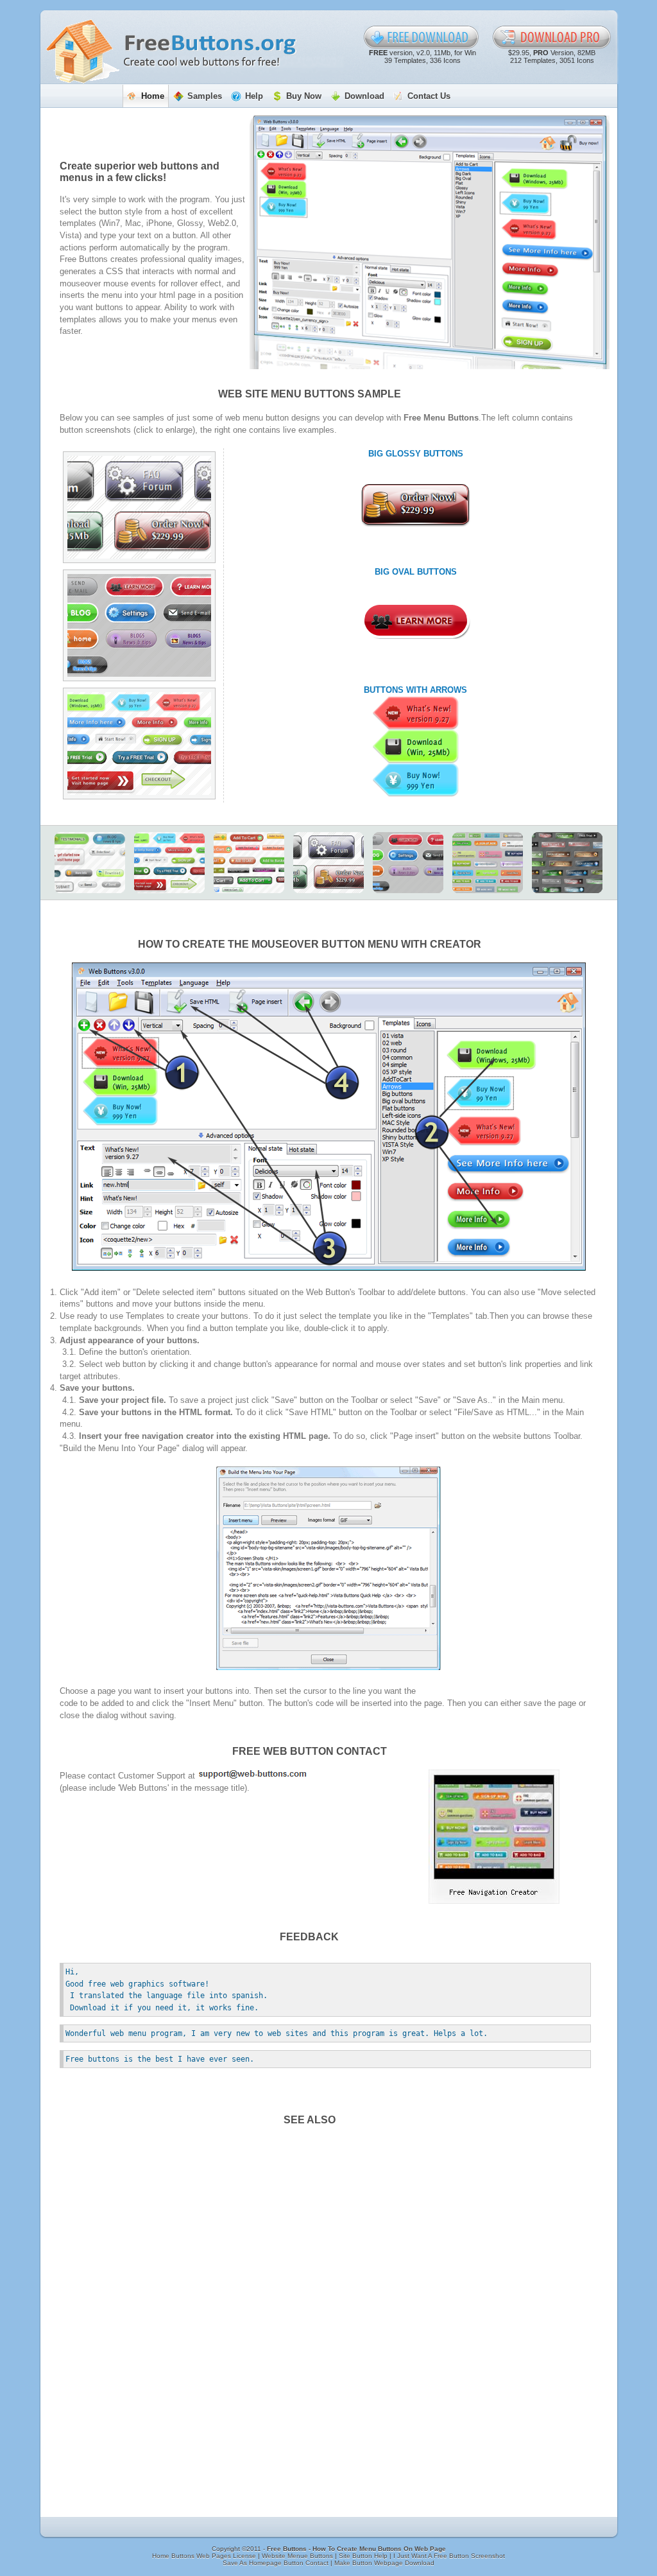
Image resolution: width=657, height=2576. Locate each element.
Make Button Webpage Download (384, 2563)
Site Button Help (364, 2556)
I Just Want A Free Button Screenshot (449, 2556)
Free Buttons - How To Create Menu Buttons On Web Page (356, 2549)
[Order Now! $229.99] (416, 505)
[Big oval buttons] (139, 625)
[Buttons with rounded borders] (90, 863)
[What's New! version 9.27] (416, 713)
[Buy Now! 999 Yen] (416, 780)
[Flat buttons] (488, 863)
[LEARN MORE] (416, 621)
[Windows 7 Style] (567, 863)
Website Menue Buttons (298, 2556)
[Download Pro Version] (552, 37)
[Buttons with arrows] (139, 744)
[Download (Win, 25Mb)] (416, 747)
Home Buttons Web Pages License (205, 2556)
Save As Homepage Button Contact (277, 2563)
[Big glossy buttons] (139, 507)
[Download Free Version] (422, 37)
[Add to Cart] (249, 863)
